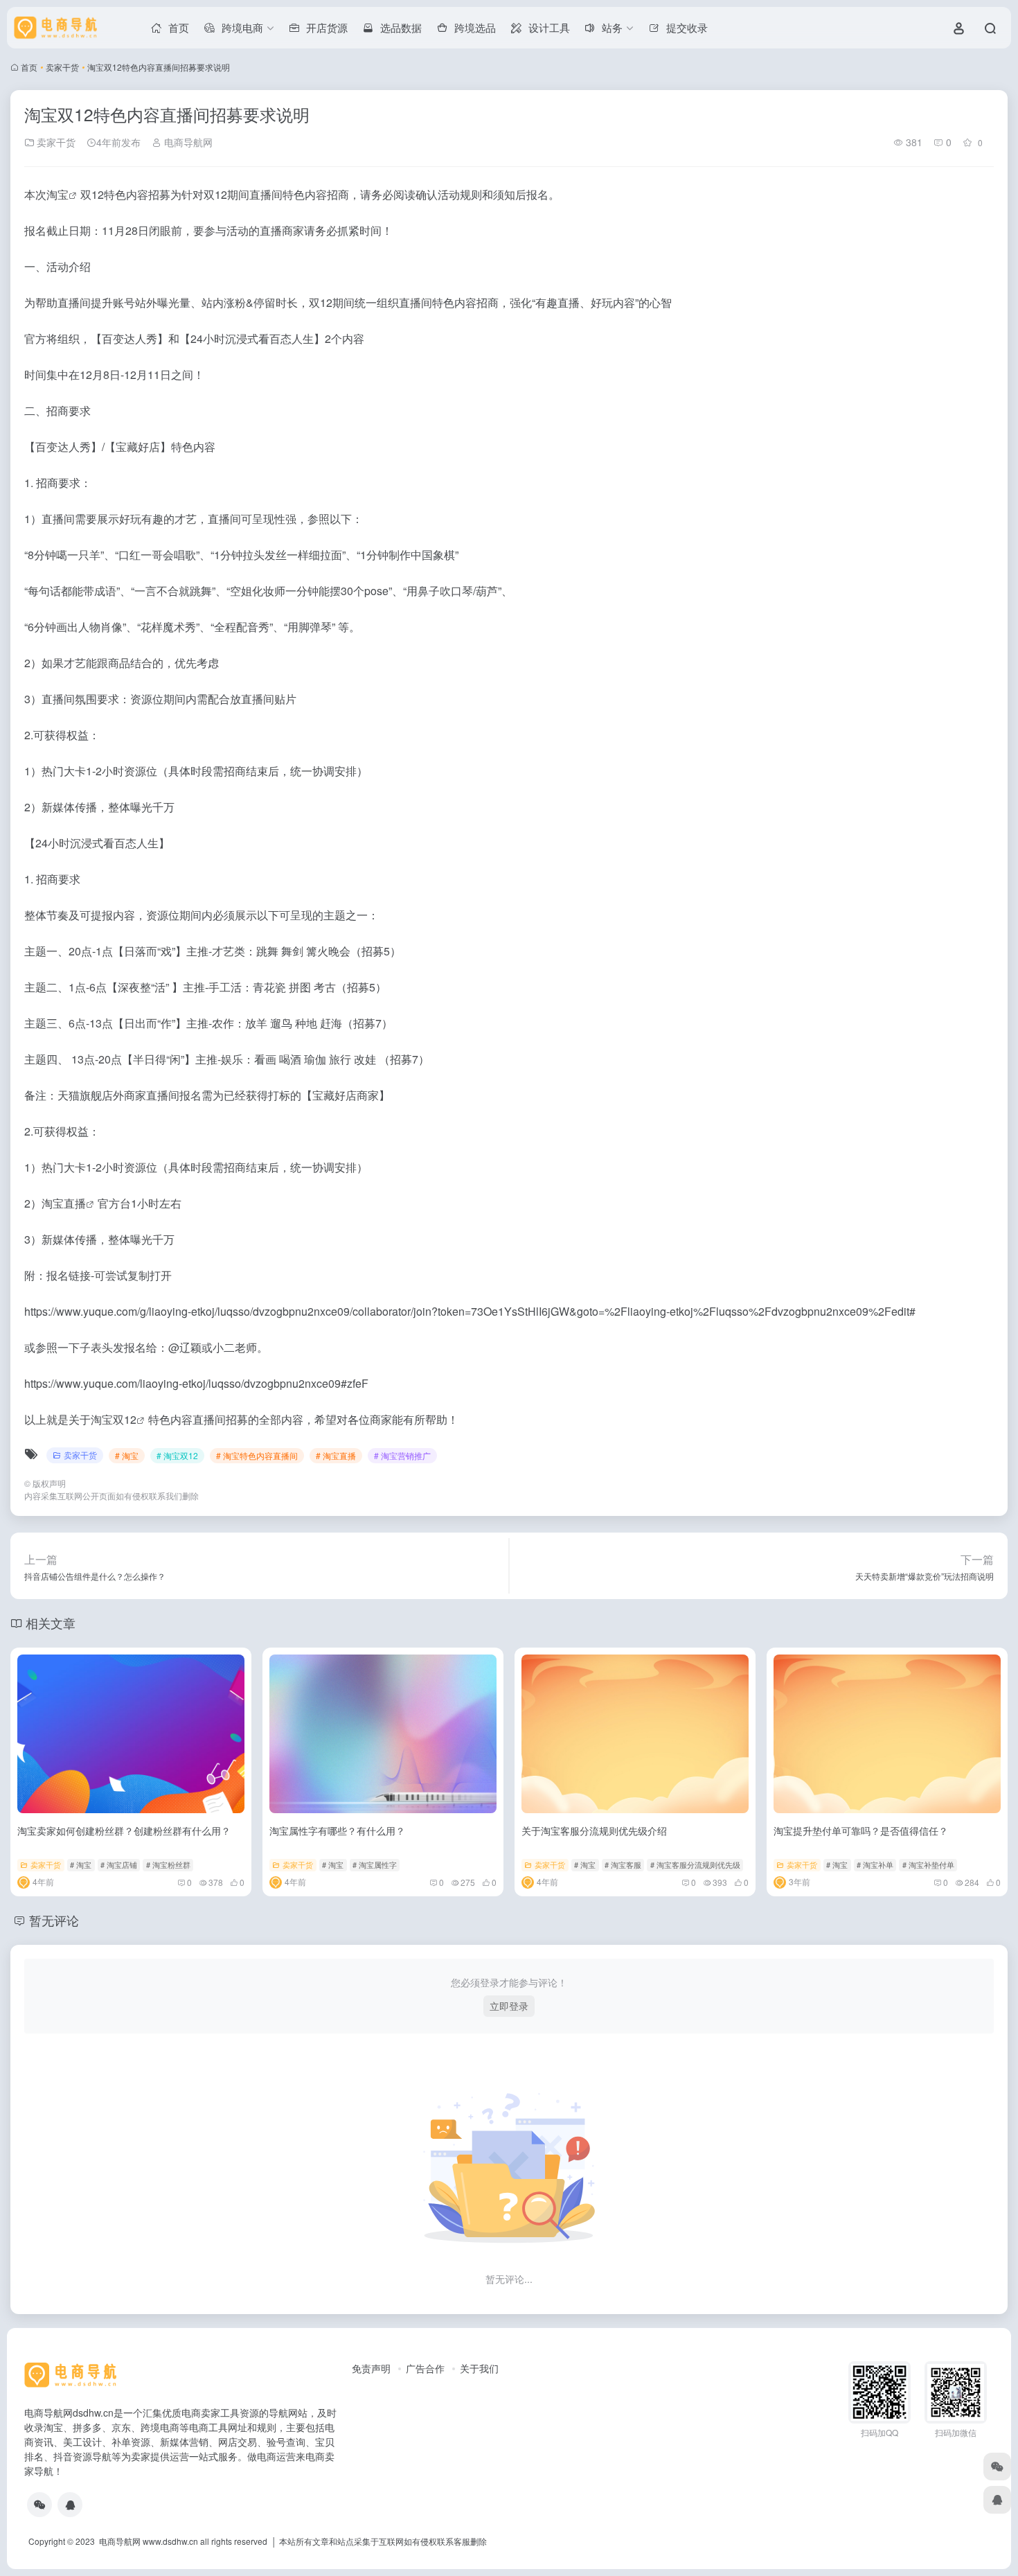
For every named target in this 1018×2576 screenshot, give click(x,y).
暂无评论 (54, 1920)
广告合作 (425, 2368)
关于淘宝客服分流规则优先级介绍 (594, 1830)
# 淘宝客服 (623, 1864)
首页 (29, 67)
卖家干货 (62, 67)
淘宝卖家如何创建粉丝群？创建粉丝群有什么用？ (124, 1830)
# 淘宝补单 (875, 1864)
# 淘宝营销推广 (402, 1455)
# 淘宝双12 (177, 1455)
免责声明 (371, 2368)
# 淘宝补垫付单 (928, 1864)
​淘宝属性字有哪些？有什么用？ (337, 1830)
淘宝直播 (64, 1203)
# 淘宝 (127, 1455)
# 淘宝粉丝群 (168, 1864)
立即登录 (509, 2006)
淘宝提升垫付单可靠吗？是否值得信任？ (861, 1830)
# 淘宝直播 (336, 1455)
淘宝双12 (114, 1419)
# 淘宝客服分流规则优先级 (695, 1864)
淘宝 (57, 194)
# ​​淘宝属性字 (375, 1864)
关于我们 (479, 2368)
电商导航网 (187, 142)
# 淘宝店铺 (119, 1864)
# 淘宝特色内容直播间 (257, 1455)
